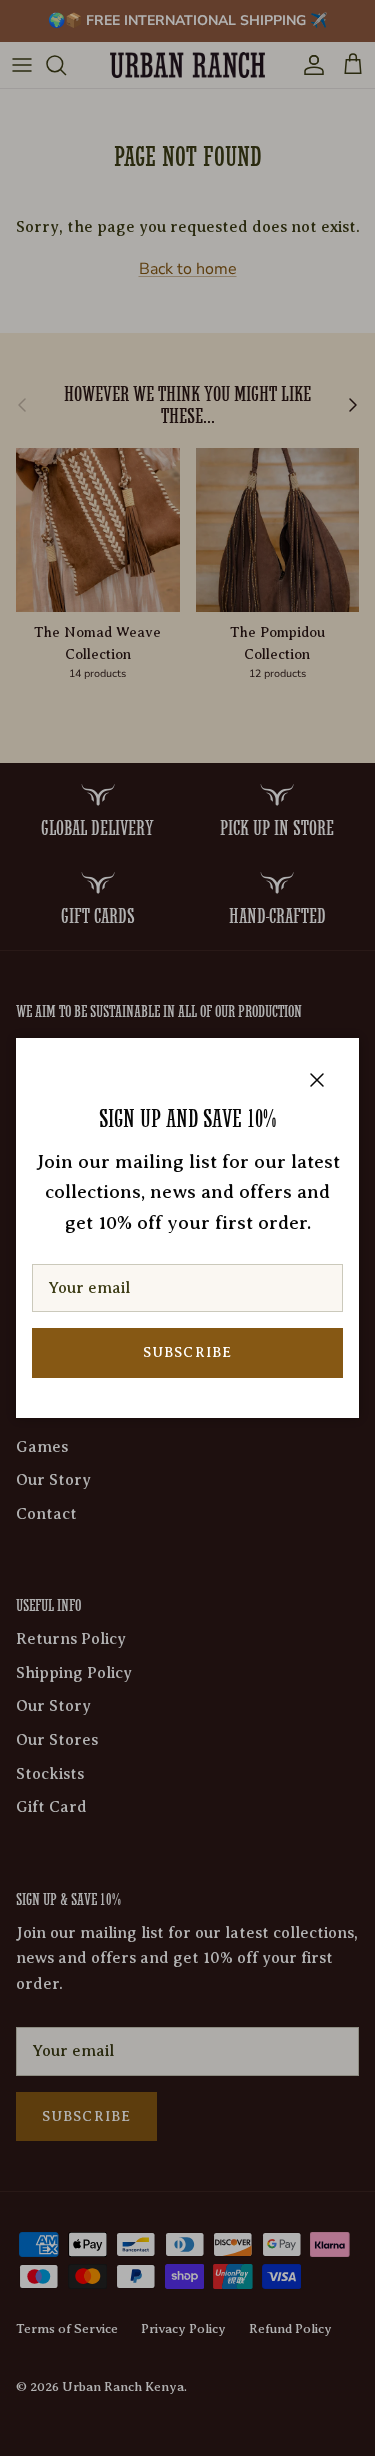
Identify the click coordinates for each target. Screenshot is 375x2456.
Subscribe (187, 1352)
